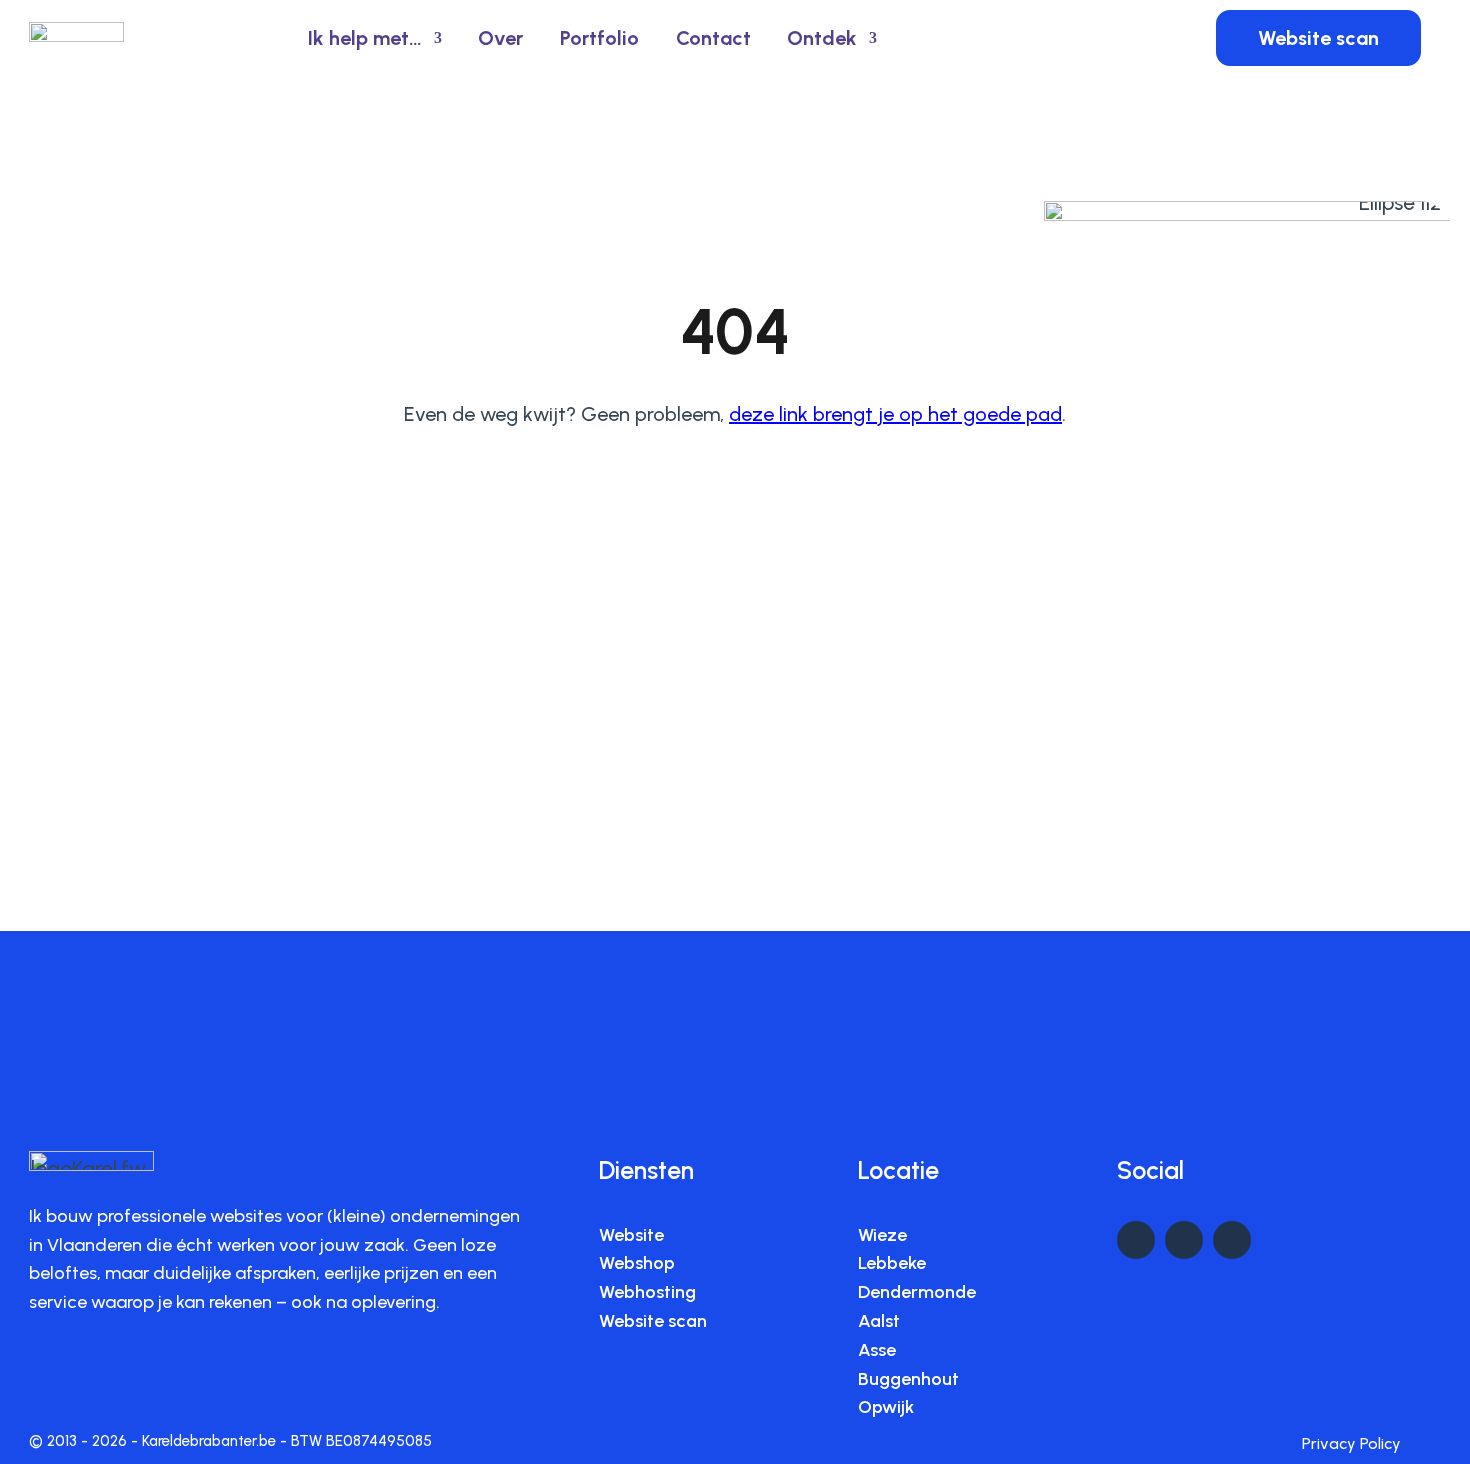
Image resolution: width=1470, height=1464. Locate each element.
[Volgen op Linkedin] (1136, 1240)
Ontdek (822, 38)
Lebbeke (892, 1263)
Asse (877, 1350)
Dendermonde (917, 1292)
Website (631, 1235)
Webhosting (647, 1292)
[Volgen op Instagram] (1232, 1240)
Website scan (1318, 38)
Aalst (879, 1321)
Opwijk (886, 1407)
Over (500, 38)
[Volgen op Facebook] (1184, 1240)
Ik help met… (365, 38)
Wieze (882, 1235)
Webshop (637, 1263)
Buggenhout (908, 1379)
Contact (713, 38)
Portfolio (599, 38)
